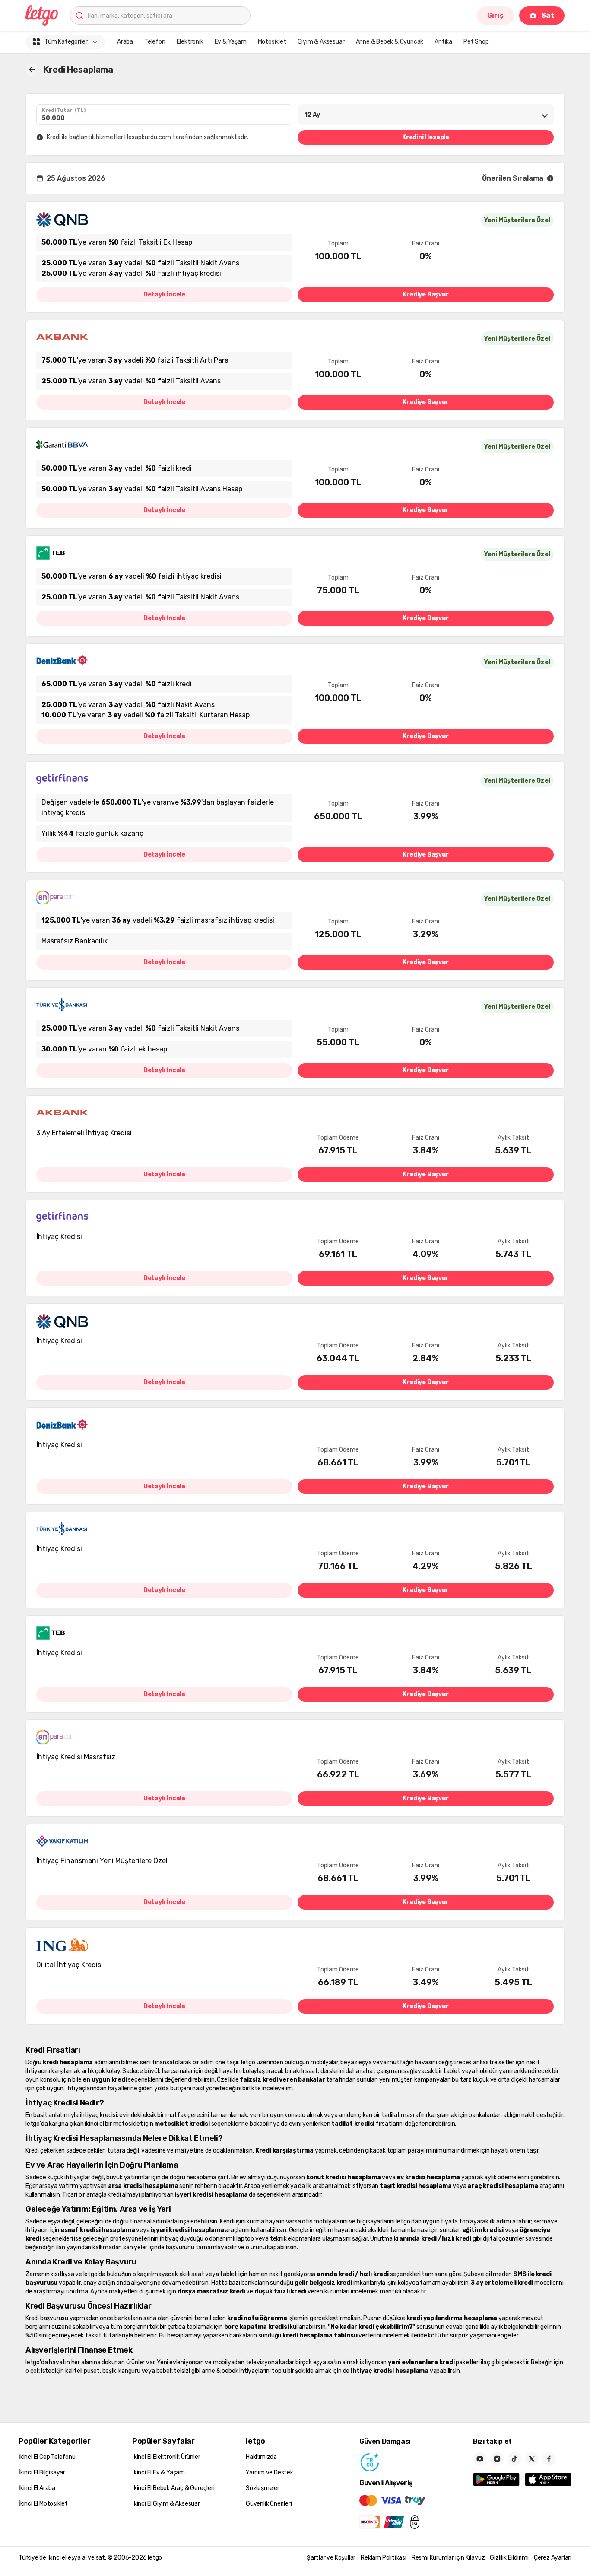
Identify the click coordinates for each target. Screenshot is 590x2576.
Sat (548, 15)
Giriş (495, 15)
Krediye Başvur (425, 295)
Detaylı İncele (164, 295)
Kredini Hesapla (426, 137)
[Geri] (32, 70)
